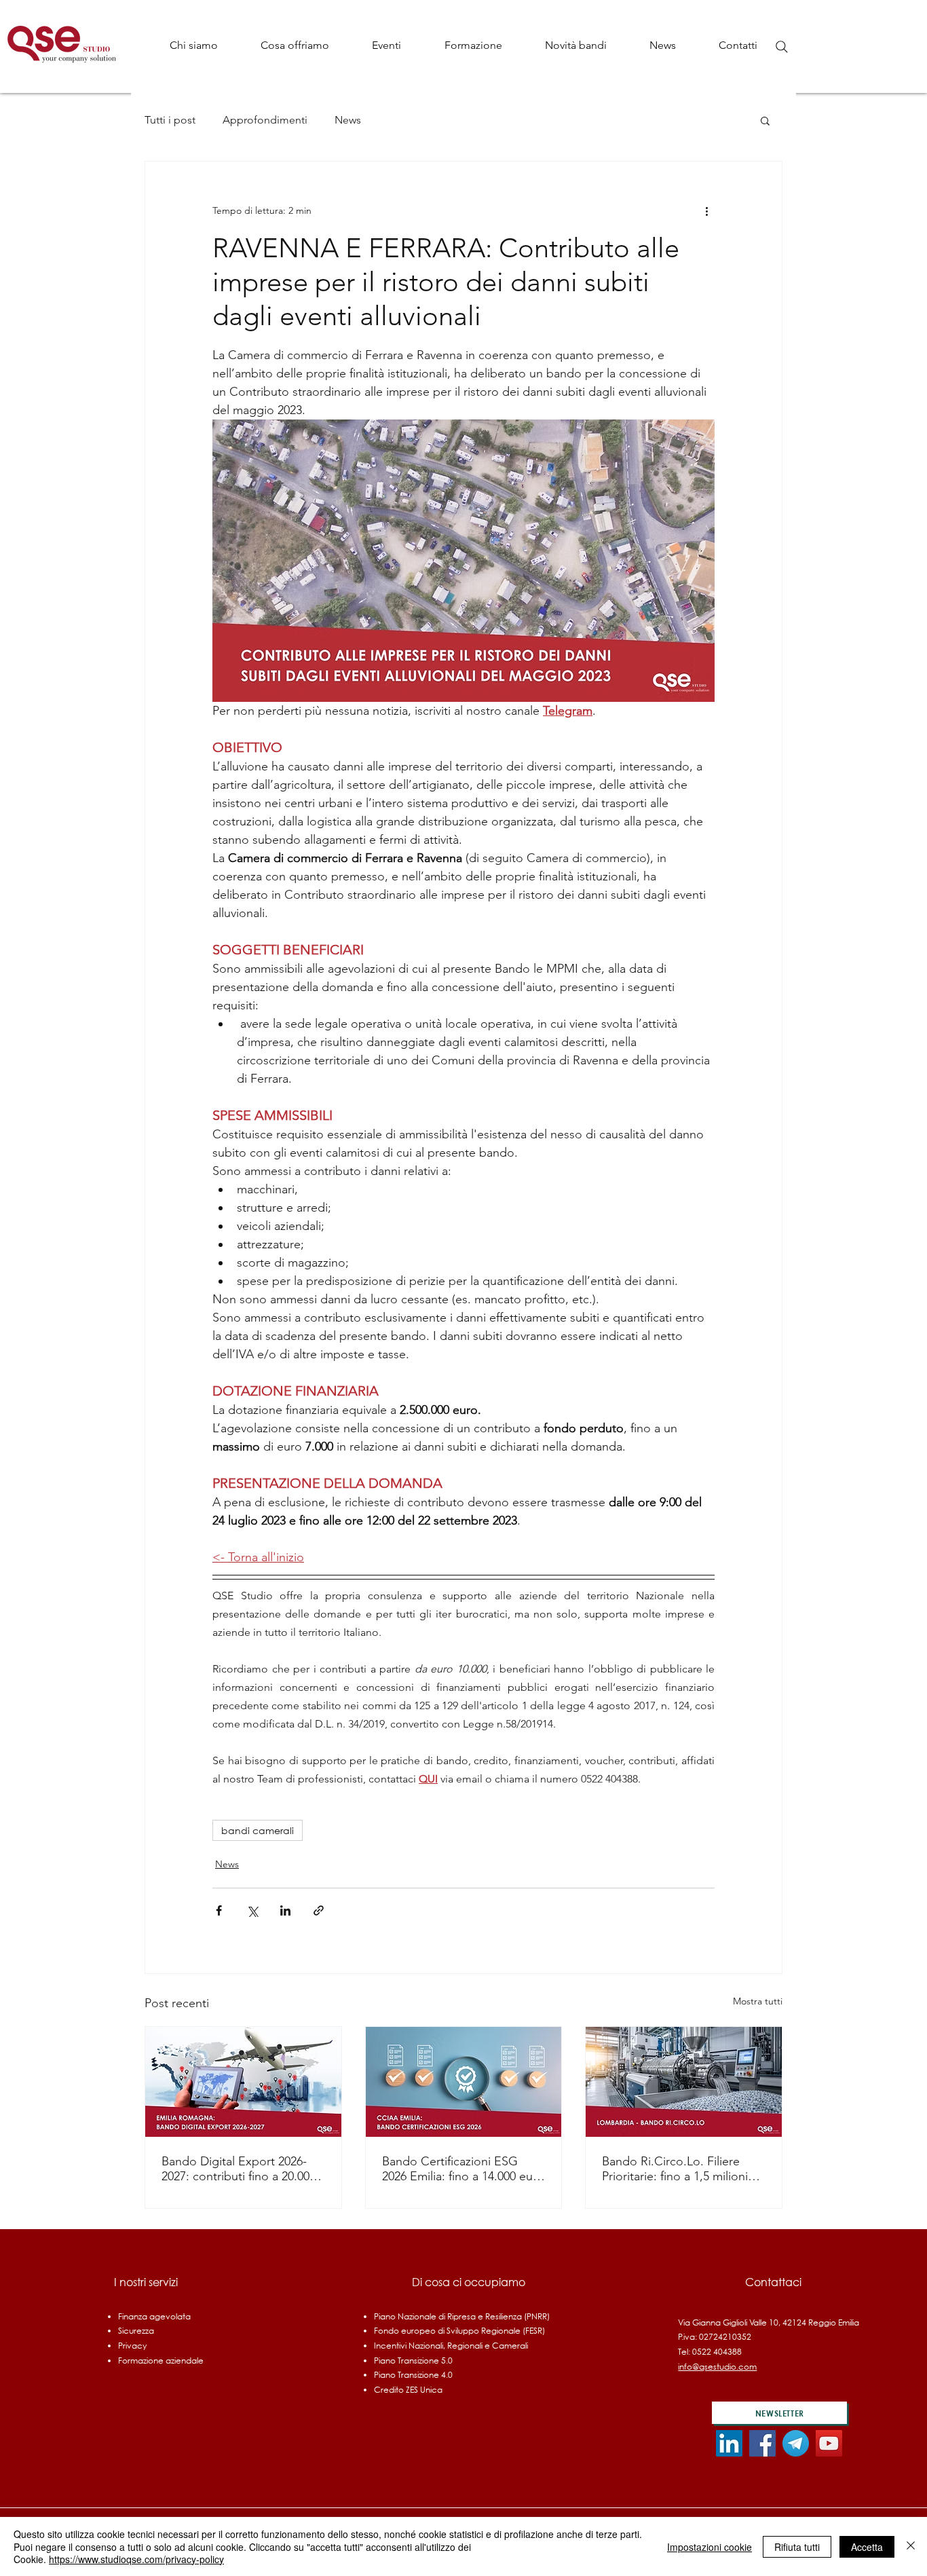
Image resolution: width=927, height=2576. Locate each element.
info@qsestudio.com (717, 2367)
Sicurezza (136, 2331)
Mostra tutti (758, 2001)
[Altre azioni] (706, 210)
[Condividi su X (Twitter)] (252, 1910)
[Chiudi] (911, 2546)
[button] (295, 45)
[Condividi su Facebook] (219, 1910)
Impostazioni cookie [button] (710, 2547)
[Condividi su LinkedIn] (285, 1910)
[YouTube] (829, 2443)
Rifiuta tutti (797, 2547)
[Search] (782, 47)
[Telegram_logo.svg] (796, 2443)
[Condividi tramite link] (319, 1910)
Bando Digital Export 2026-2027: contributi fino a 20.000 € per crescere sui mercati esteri (243, 2169)
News (348, 120)
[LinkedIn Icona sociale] (729, 2443)
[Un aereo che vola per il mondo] (243, 2082)
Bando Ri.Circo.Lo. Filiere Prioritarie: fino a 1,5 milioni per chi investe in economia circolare (676, 2169)
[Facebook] (762, 2443)
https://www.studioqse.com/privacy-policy (136, 2559)
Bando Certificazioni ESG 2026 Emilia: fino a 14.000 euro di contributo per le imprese (463, 2169)
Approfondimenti (265, 120)
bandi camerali (258, 1830)
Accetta (867, 2547)
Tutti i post (170, 120)
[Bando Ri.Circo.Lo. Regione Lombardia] (684, 2082)
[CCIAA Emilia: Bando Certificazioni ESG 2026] (464, 2082)
